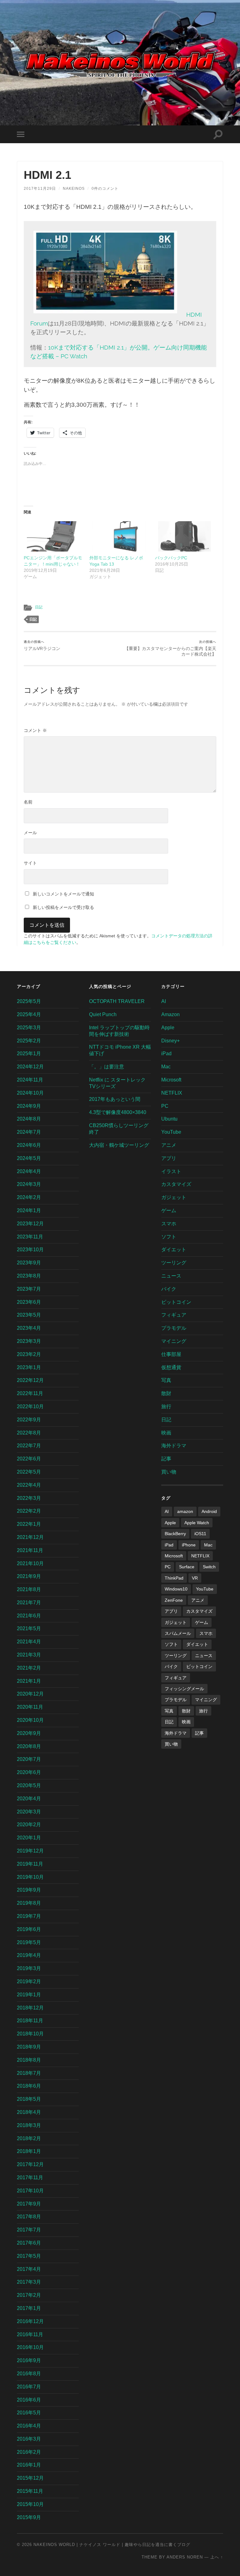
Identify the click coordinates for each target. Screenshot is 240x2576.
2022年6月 (29, 1459)
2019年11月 (30, 1864)
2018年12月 (30, 2008)
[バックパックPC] (185, 536)
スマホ (169, 1224)
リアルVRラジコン (42, 645)
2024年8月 (29, 1119)
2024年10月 (30, 1093)
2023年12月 (30, 1224)
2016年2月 (29, 2452)
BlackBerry (175, 1534)
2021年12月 (30, 1537)
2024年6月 (29, 1145)
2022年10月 (30, 1406)
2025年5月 (29, 1001)
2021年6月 (29, 1616)
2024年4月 (29, 1171)
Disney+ (170, 1041)
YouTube (171, 1132)
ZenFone (174, 1600)
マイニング (174, 1341)
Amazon (170, 1014)
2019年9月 (29, 1890)
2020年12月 (30, 1694)
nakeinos (74, 189)
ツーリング (174, 1263)
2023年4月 (29, 1328)
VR (195, 1578)
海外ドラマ (174, 1446)
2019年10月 (30, 1877)
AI (164, 1001)
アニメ (169, 1145)
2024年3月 (29, 1184)
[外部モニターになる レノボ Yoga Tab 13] (119, 536)
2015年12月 (30, 2478)
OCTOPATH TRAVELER (117, 1001)
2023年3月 (29, 1341)
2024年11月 (30, 1080)
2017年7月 (29, 2230)
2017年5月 (29, 2256)
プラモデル (174, 1328)
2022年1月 (29, 1524)
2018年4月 (29, 2112)
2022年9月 (29, 1420)
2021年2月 (29, 1668)
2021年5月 (29, 1628)
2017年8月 (29, 2217)
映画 (166, 1433)
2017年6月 (29, 2243)
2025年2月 (29, 1041)
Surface (187, 1567)
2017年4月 (29, 2269)
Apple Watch (197, 1523)
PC (165, 1106)
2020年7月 (29, 1759)
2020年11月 (30, 1707)
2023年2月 (29, 1354)
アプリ (169, 1158)
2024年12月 (30, 1067)
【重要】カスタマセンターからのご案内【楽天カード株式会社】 (170, 648)
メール (30, 833)
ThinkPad (174, 1578)
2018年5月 (29, 2099)
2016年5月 (29, 2413)
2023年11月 (30, 1237)
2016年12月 (30, 2321)
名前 (28, 802)
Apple (168, 1028)
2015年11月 (30, 2491)
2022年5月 (29, 1472)
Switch (209, 1567)
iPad (166, 1054)
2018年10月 (30, 2034)
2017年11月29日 (40, 189)
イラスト (171, 1171)
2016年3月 (29, 2439)
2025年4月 (29, 1014)
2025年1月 (29, 1054)
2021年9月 (29, 1576)
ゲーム (169, 1210)
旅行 (166, 1406)
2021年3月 (29, 1655)
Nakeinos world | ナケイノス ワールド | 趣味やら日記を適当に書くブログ (112, 2545)
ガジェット (174, 1197)
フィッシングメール (184, 1689)
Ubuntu (169, 1119)
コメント (35, 730)
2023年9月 (29, 1263)
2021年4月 (29, 1642)
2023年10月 (30, 1250)
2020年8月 (29, 1746)
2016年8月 (29, 2374)
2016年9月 (29, 2360)
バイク (169, 1289)
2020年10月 (30, 1720)
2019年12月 (30, 1851)
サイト (30, 863)
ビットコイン (176, 1302)
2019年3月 (29, 1968)
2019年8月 (29, 1903)
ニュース (171, 1276)
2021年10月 (30, 1563)
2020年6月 (29, 1772)
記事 (166, 1459)
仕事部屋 (171, 1354)
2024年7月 (29, 1132)
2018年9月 (29, 2047)
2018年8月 (29, 2060)
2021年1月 (29, 1681)
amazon (185, 1511)
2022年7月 (29, 1446)
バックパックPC (171, 558)
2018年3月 (29, 2125)
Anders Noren (185, 2557)
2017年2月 (29, 2295)
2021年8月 (29, 1589)
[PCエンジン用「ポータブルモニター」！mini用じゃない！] (53, 536)
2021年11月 (30, 1550)
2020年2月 (29, 1825)
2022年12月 (30, 1380)
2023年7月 (29, 1289)
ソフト (169, 1237)
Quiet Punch (103, 1014)
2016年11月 (30, 2334)
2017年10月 (30, 2191)
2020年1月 (29, 1838)
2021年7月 (29, 1603)
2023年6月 (29, 1302)
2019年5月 (29, 1942)
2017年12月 (30, 2164)
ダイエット (174, 1250)
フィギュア (174, 1315)
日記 (39, 607)
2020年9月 (29, 1733)
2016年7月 (29, 2387)
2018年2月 (29, 2138)
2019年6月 (29, 1929)
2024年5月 (29, 1158)
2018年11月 (30, 2021)
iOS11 (200, 1534)
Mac (166, 1067)
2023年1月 (29, 1367)
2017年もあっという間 (115, 1099)
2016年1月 (29, 2465)
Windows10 (176, 1589)
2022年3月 (29, 1498)
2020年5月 (29, 1785)
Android (209, 1511)
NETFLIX (172, 1093)
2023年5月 (29, 1315)
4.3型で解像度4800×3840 (118, 1112)
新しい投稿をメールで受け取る (63, 907)
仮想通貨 (171, 1367)
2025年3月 (29, 1028)
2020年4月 (29, 1799)
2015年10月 (30, 2504)
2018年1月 (29, 2151)
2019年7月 (29, 1916)
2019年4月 (29, 1955)
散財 (166, 1393)
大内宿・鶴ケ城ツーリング (119, 1145)
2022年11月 (30, 1393)
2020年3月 (29, 1812)
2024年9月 (29, 1106)
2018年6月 (29, 2086)
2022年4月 (29, 1485)
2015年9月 (29, 2517)
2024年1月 (29, 1210)
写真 (166, 1380)
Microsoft (171, 1080)
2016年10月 (30, 2347)
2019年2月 (29, 1981)
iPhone (189, 1545)
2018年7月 (29, 2073)
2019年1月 (29, 1995)
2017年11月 (30, 2178)
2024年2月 (29, 1197)
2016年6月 (29, 2400)
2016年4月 (29, 2426)
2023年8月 (29, 1276)
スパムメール (178, 1633)
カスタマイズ (176, 1184)
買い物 (169, 1472)
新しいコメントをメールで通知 (63, 894)
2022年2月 (29, 1511)
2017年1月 (29, 2308)
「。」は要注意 (107, 1067)
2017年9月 (29, 2204)
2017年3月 (29, 2282)
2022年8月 (29, 1433)
